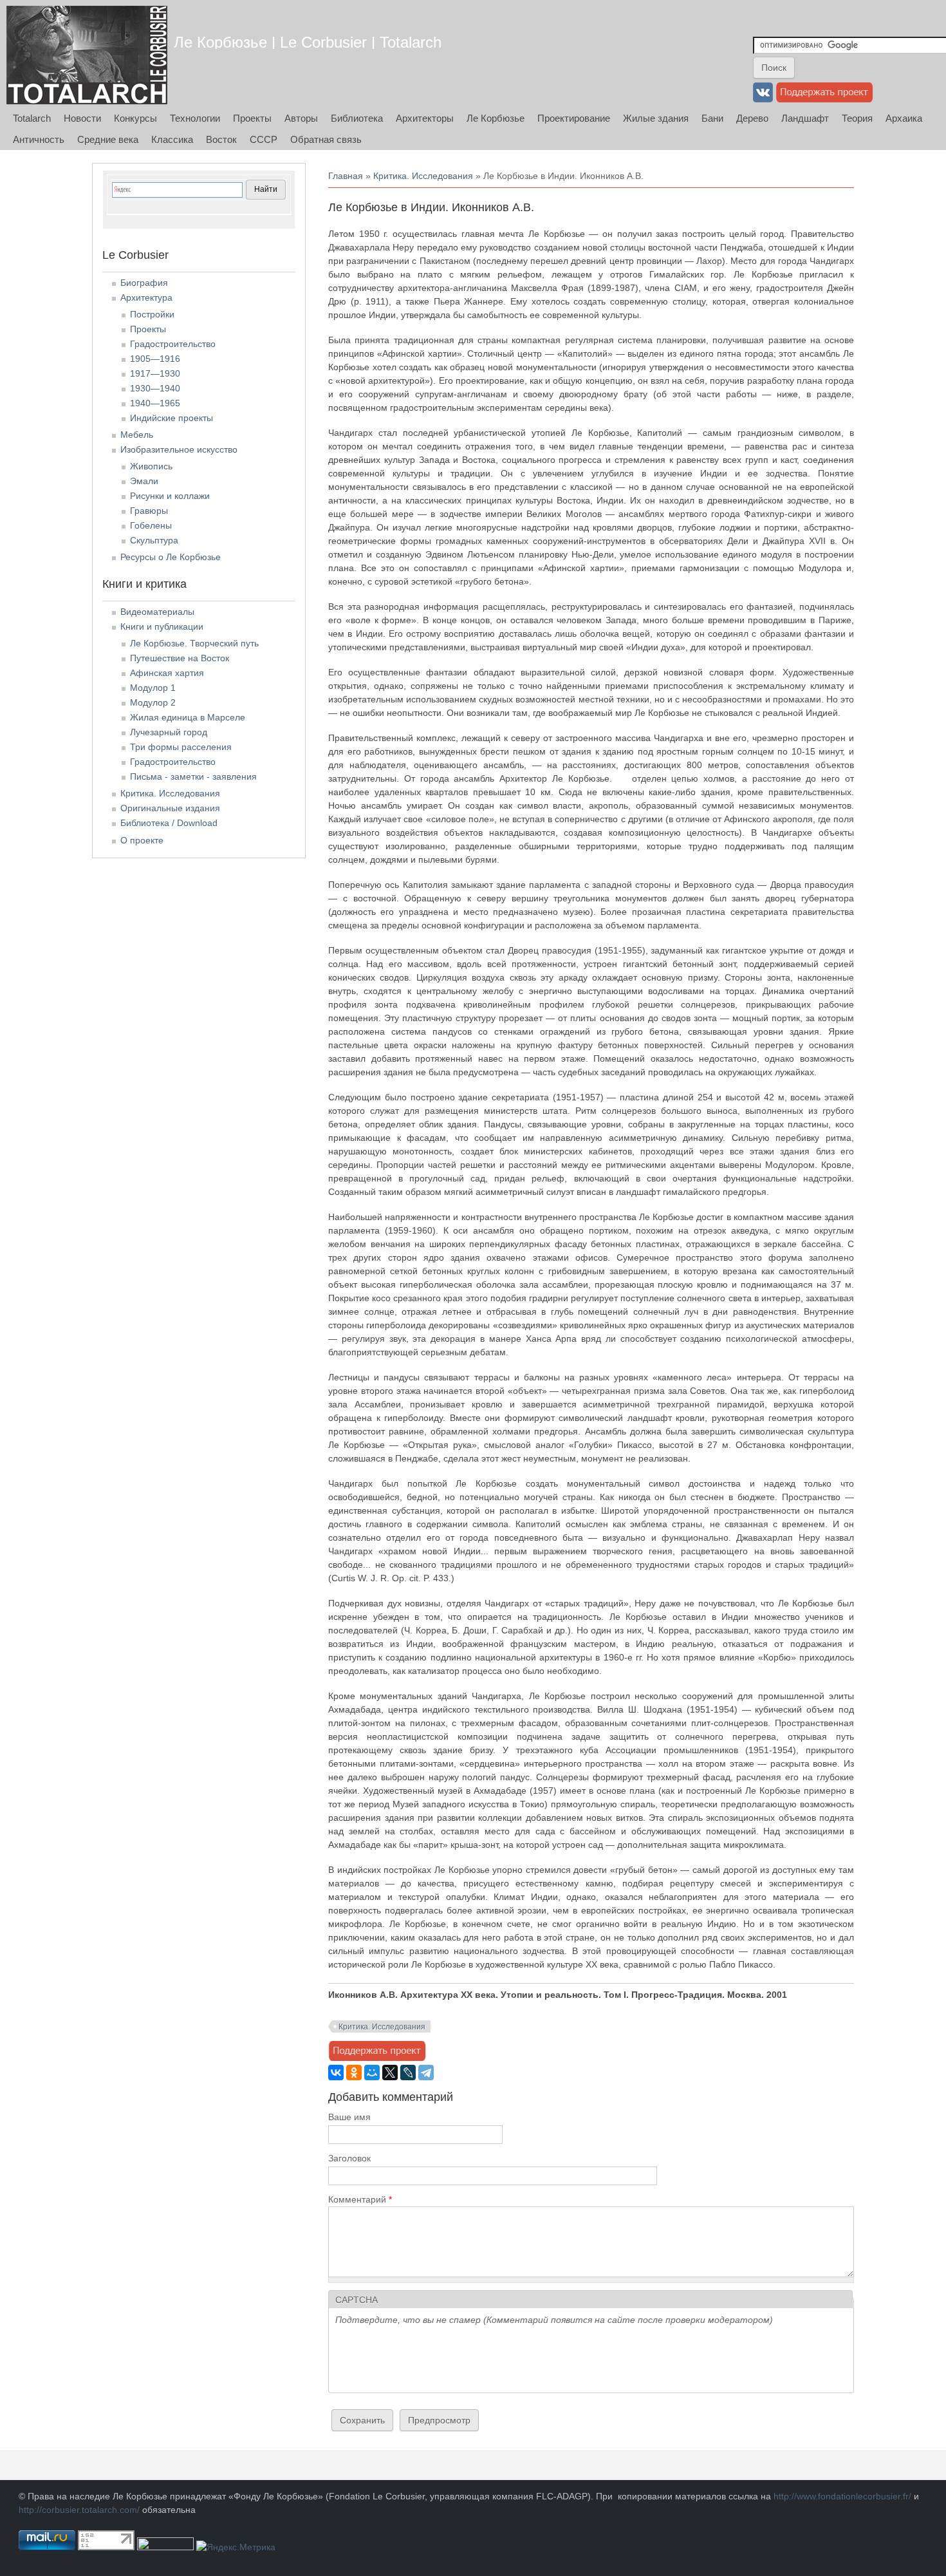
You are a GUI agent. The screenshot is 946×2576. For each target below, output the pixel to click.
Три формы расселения (181, 747)
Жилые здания (656, 118)
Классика (172, 139)
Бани (712, 118)
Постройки (152, 314)
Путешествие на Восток (180, 658)
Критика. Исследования (423, 176)
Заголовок (349, 2158)
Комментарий (360, 2199)
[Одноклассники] (354, 2073)
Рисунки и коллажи (170, 496)
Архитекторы (425, 118)
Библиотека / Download (169, 823)
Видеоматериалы (157, 612)
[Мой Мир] (372, 2073)
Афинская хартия (167, 673)
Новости (82, 118)
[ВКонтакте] (336, 2073)
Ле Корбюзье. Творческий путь (194, 643)
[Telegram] (426, 2073)
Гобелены (151, 525)
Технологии (195, 118)
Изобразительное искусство (179, 449)
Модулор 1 (153, 688)
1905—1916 (155, 359)
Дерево (752, 118)
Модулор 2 (153, 702)
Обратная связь (326, 139)
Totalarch (32, 118)
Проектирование (574, 118)
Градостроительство (173, 344)
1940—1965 (155, 403)
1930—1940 (155, 388)
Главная (346, 176)
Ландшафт (805, 118)
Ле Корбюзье (496, 118)
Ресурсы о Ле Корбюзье (171, 557)
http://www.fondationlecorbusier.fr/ (842, 2496)
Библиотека (357, 118)
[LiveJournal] (408, 2073)
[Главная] (87, 55)
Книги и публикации (162, 626)
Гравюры (149, 511)
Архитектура (146, 297)
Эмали (144, 481)
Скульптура (154, 540)
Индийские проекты (172, 418)
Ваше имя (349, 2117)
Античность (39, 139)
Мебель (137, 435)
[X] (390, 2073)
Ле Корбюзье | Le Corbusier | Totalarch (308, 42)
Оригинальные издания (170, 808)
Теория (857, 118)
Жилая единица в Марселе (188, 717)
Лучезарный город (169, 732)
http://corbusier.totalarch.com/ (79, 2510)
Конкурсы (135, 118)
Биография (144, 283)
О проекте (142, 840)
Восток (221, 139)
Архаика (904, 118)
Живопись (151, 466)
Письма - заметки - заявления (193, 776)
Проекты (252, 118)
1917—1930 (155, 373)
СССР (264, 139)
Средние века (108, 139)
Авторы (301, 118)
